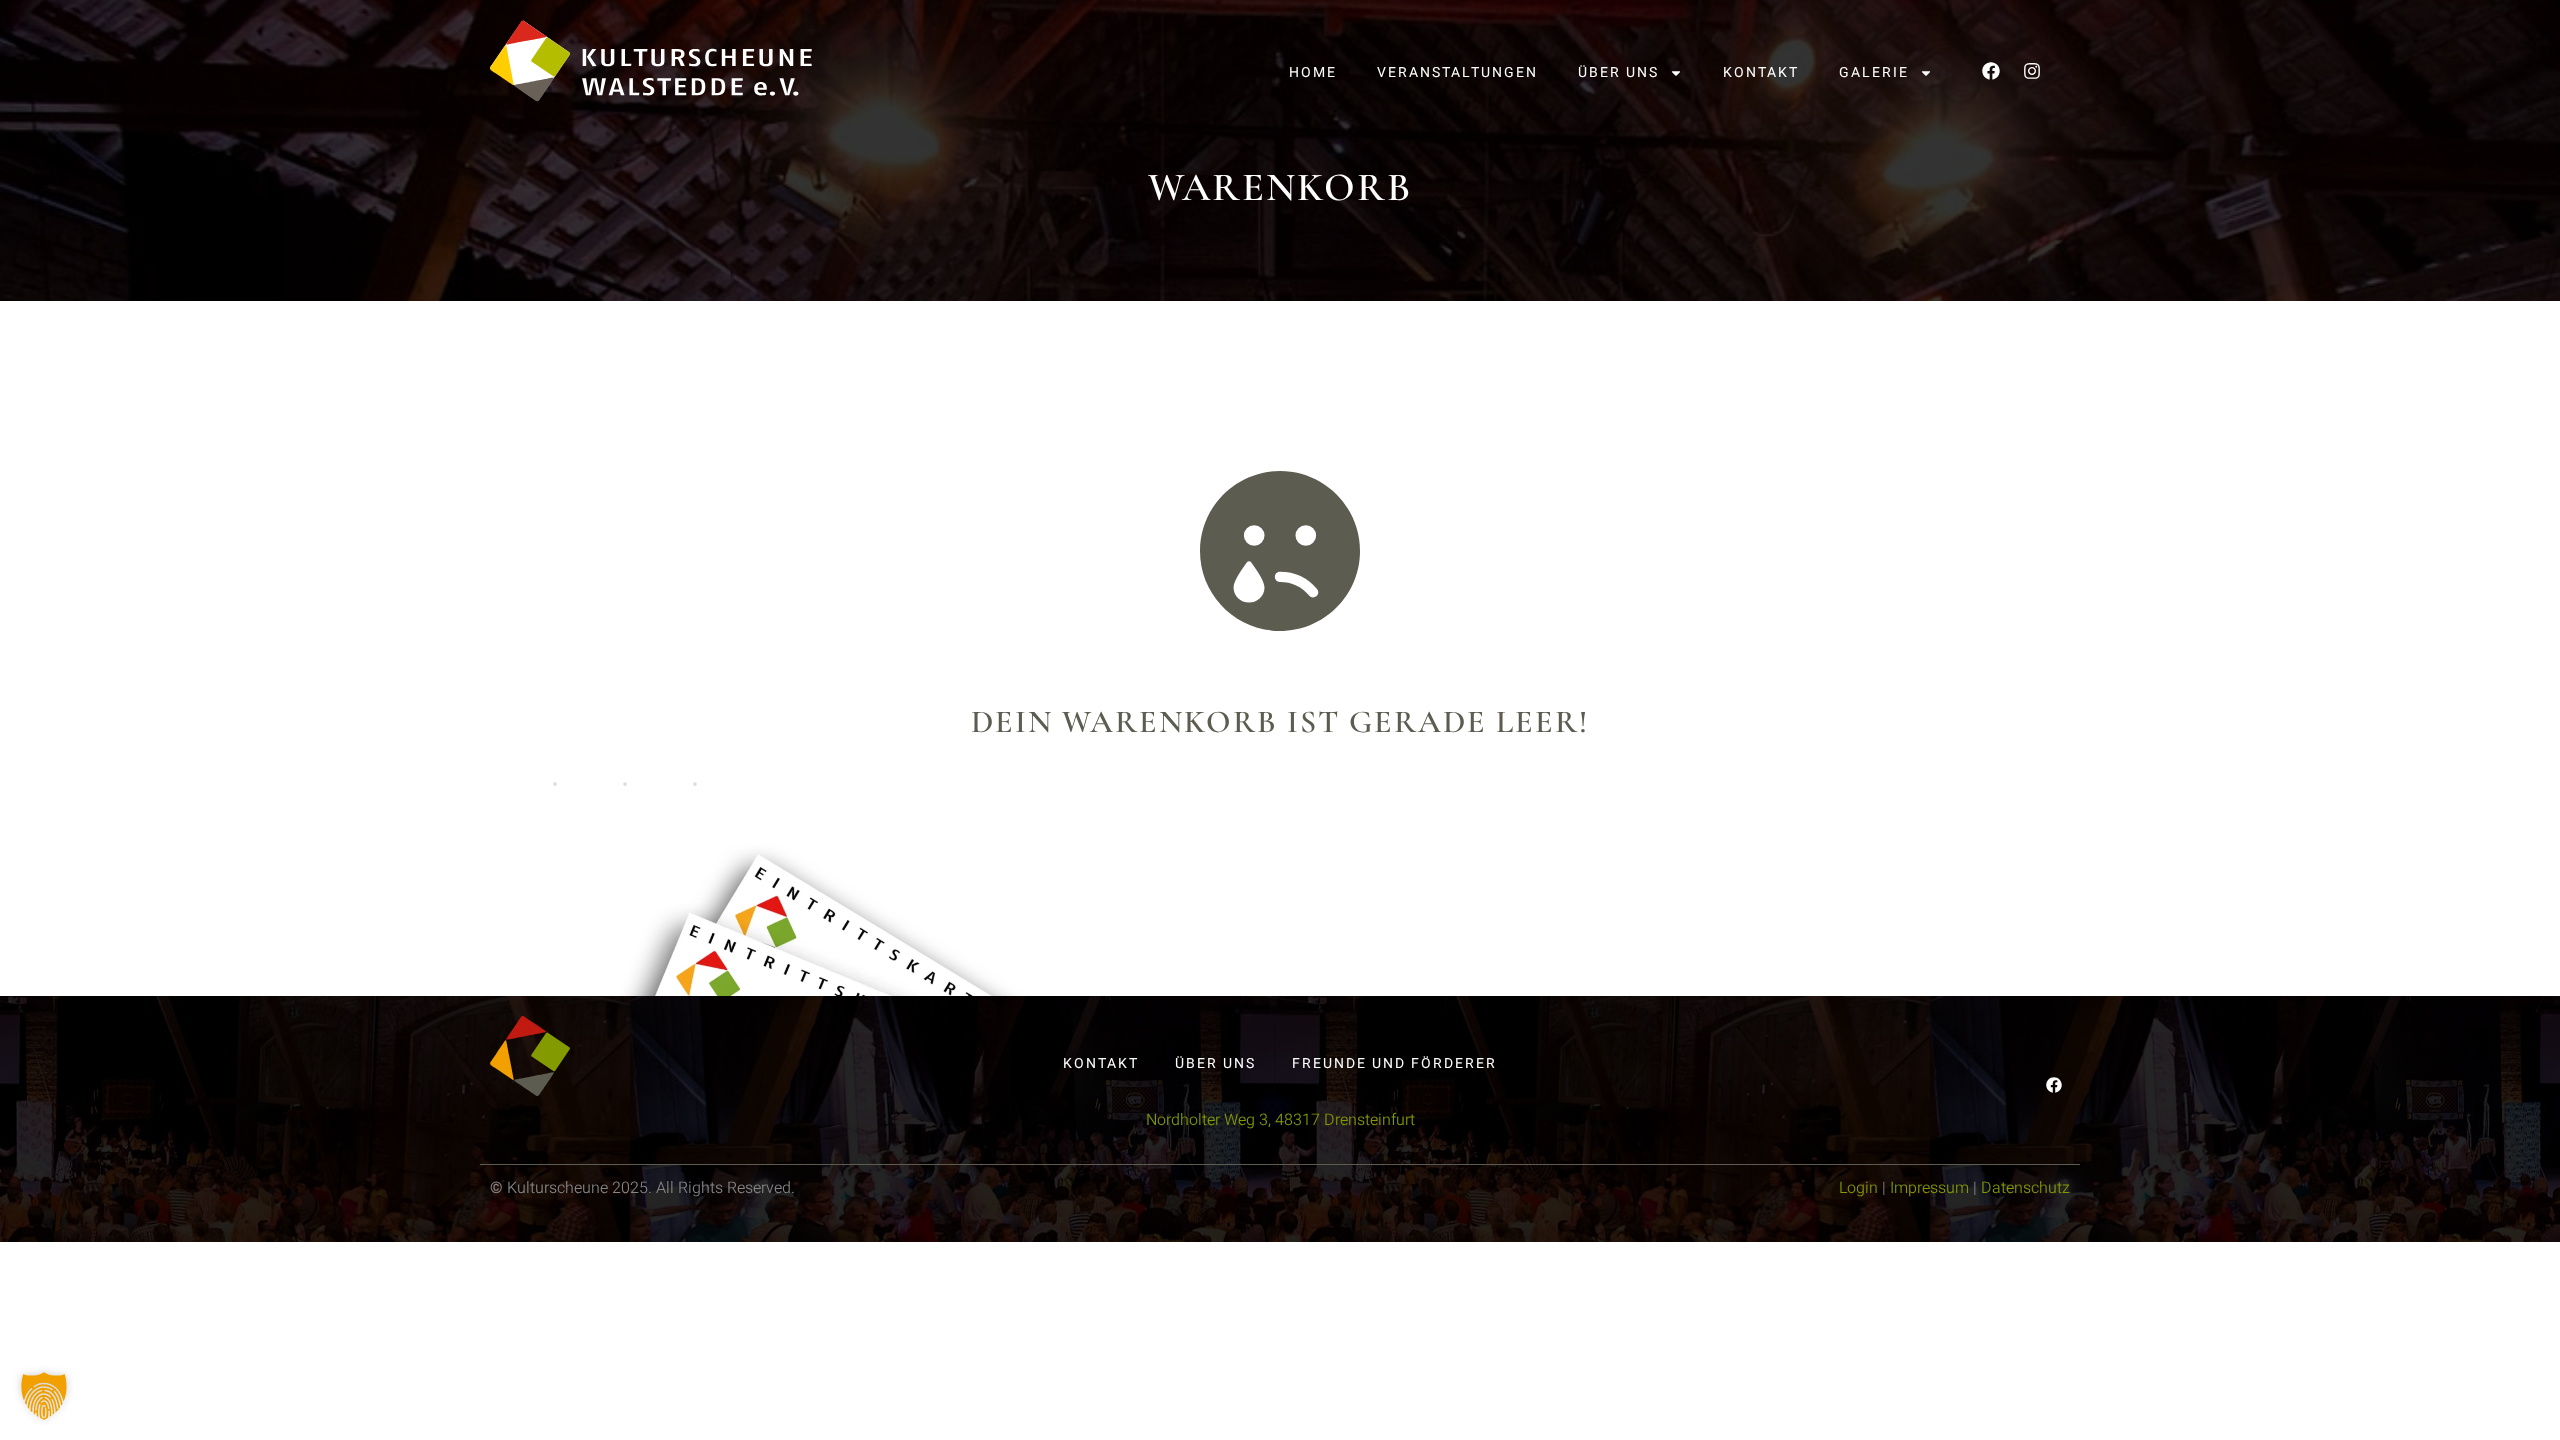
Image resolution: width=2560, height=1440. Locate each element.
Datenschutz (2025, 1188)
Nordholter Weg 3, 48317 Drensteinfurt (1280, 1120)
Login (1858, 1188)
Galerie (1874, 72)
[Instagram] (2032, 71)
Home (1313, 72)
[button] (44, 1396)
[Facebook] (1991, 71)
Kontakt (1761, 72)
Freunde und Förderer (1394, 1063)
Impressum (1929, 1188)
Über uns (1618, 72)
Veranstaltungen (1457, 72)
